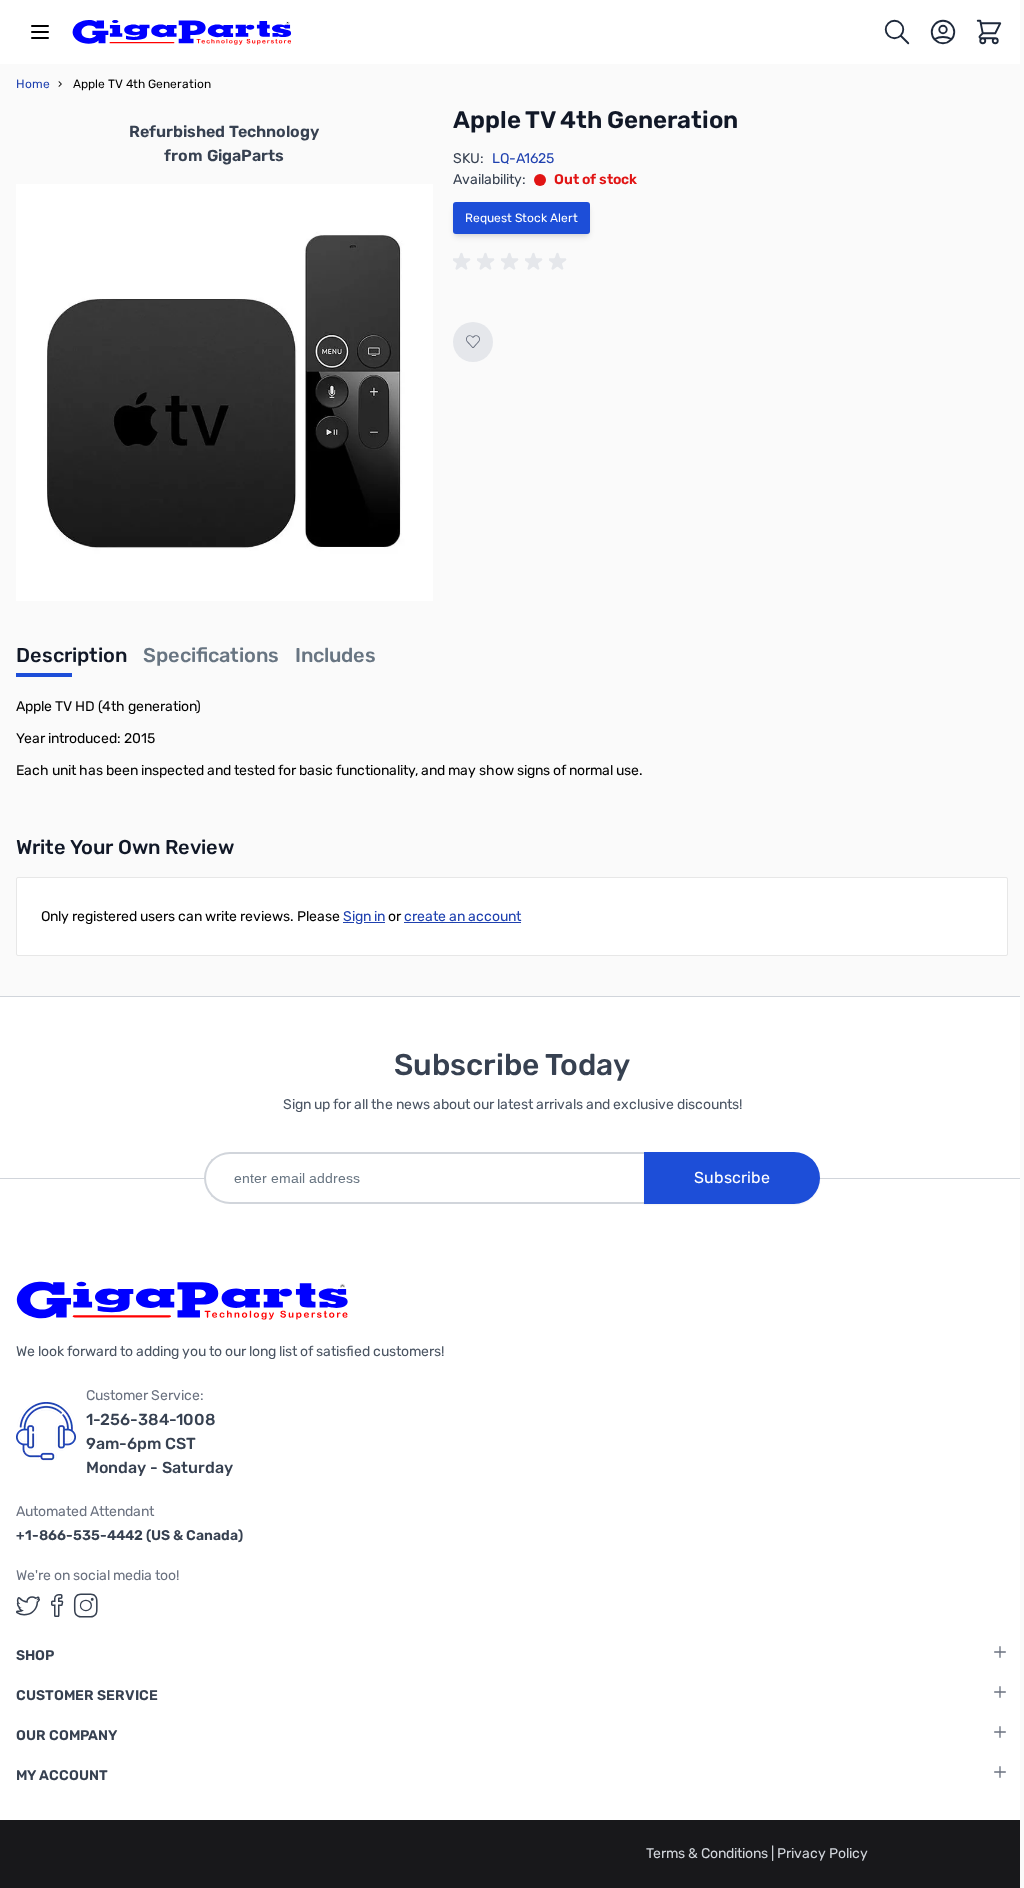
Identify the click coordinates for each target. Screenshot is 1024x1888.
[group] (513, 262)
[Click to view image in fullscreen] (224, 392)
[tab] (71, 661)
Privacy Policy (822, 1853)
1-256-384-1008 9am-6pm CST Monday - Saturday (159, 1443)
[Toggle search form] (897, 32)
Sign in (364, 916)
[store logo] (182, 32)
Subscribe (732, 1177)
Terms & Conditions (708, 1853)
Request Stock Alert (521, 218)
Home (33, 84)
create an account (462, 916)
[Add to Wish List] (473, 342)
